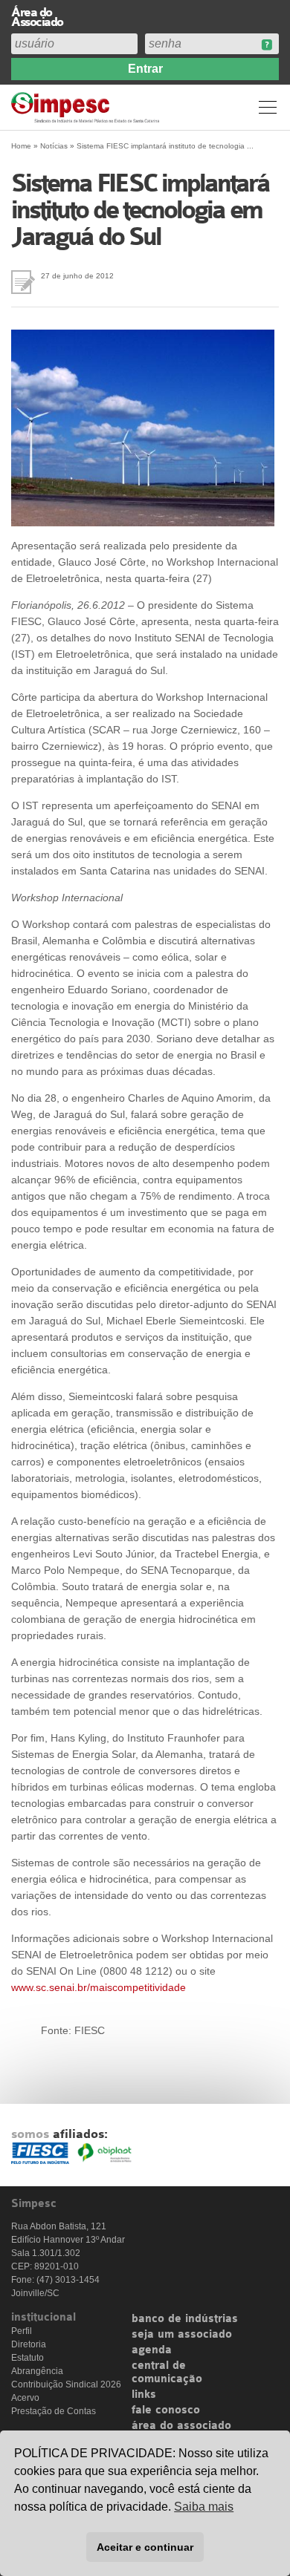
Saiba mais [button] (204, 2507)
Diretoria (29, 2344)
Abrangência (37, 2371)
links (144, 2395)
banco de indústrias (185, 2319)
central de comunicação (167, 2373)
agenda (152, 2350)
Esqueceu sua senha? (267, 45)
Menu (268, 107)
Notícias (54, 146)
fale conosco (166, 2410)
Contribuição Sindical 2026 (66, 2384)
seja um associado (182, 2335)
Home (21, 146)
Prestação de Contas (54, 2411)
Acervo (25, 2398)
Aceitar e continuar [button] (145, 2547)
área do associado (181, 2426)
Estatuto (28, 2358)
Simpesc (87, 107)
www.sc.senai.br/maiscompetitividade (99, 1987)
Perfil (22, 2331)
